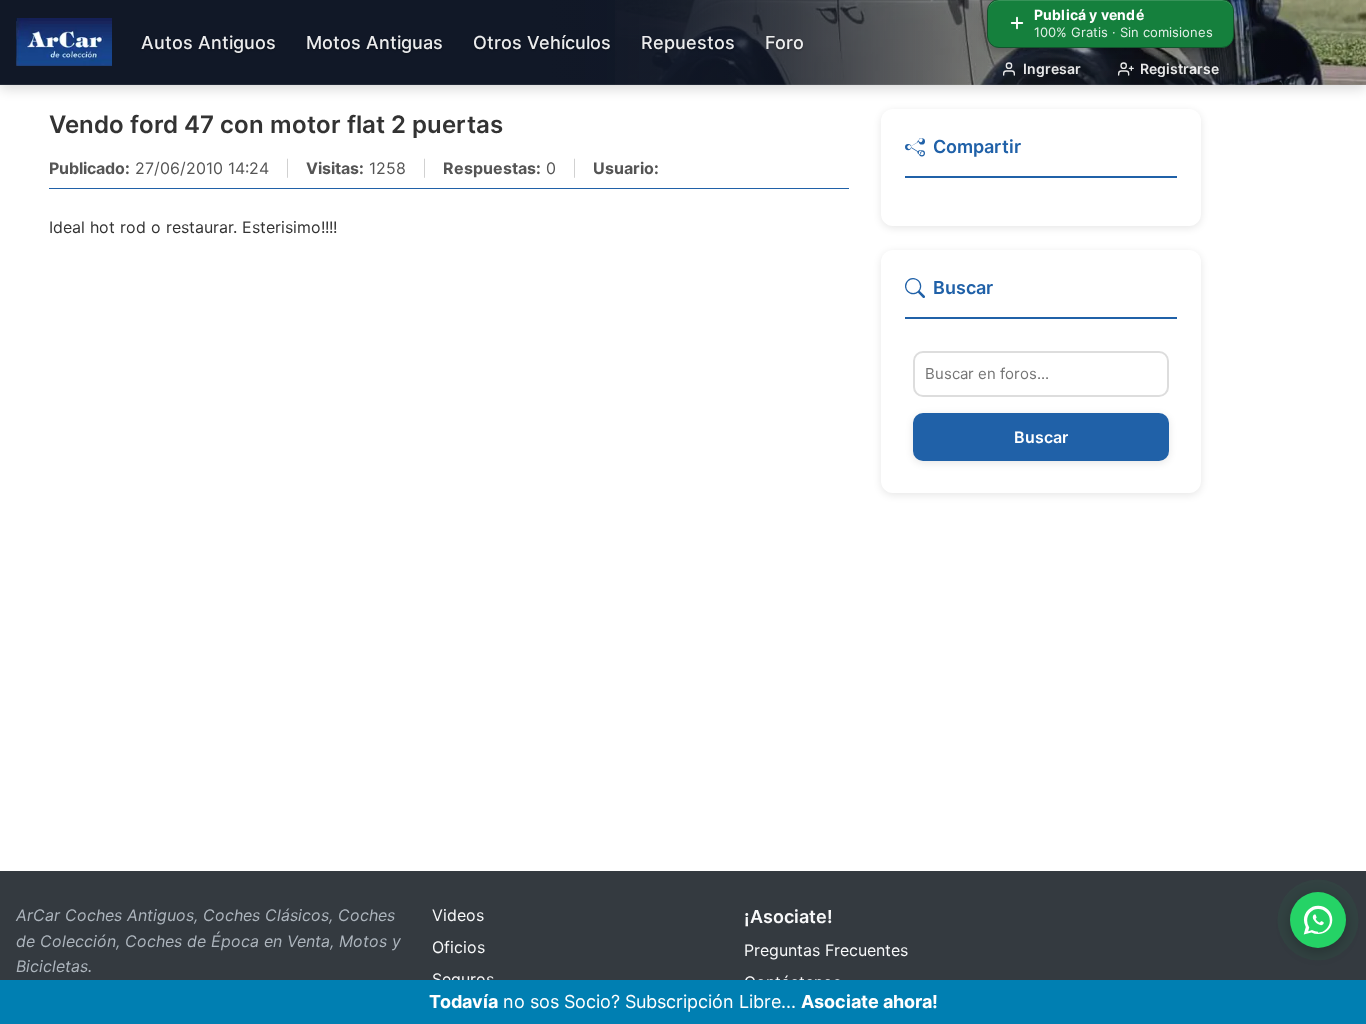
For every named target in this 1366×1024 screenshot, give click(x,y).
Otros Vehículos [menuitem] (542, 42)
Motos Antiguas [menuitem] (374, 42)
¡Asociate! (788, 916)
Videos (458, 915)
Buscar (1041, 438)
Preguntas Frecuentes (826, 950)
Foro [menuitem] (784, 42)
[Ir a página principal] (64, 42)
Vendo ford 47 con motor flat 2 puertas (276, 124)
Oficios (458, 947)
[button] (1041, 155)
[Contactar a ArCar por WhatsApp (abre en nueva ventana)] (1318, 920)
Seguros (463, 979)
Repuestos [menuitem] (688, 42)
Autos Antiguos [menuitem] (208, 42)
